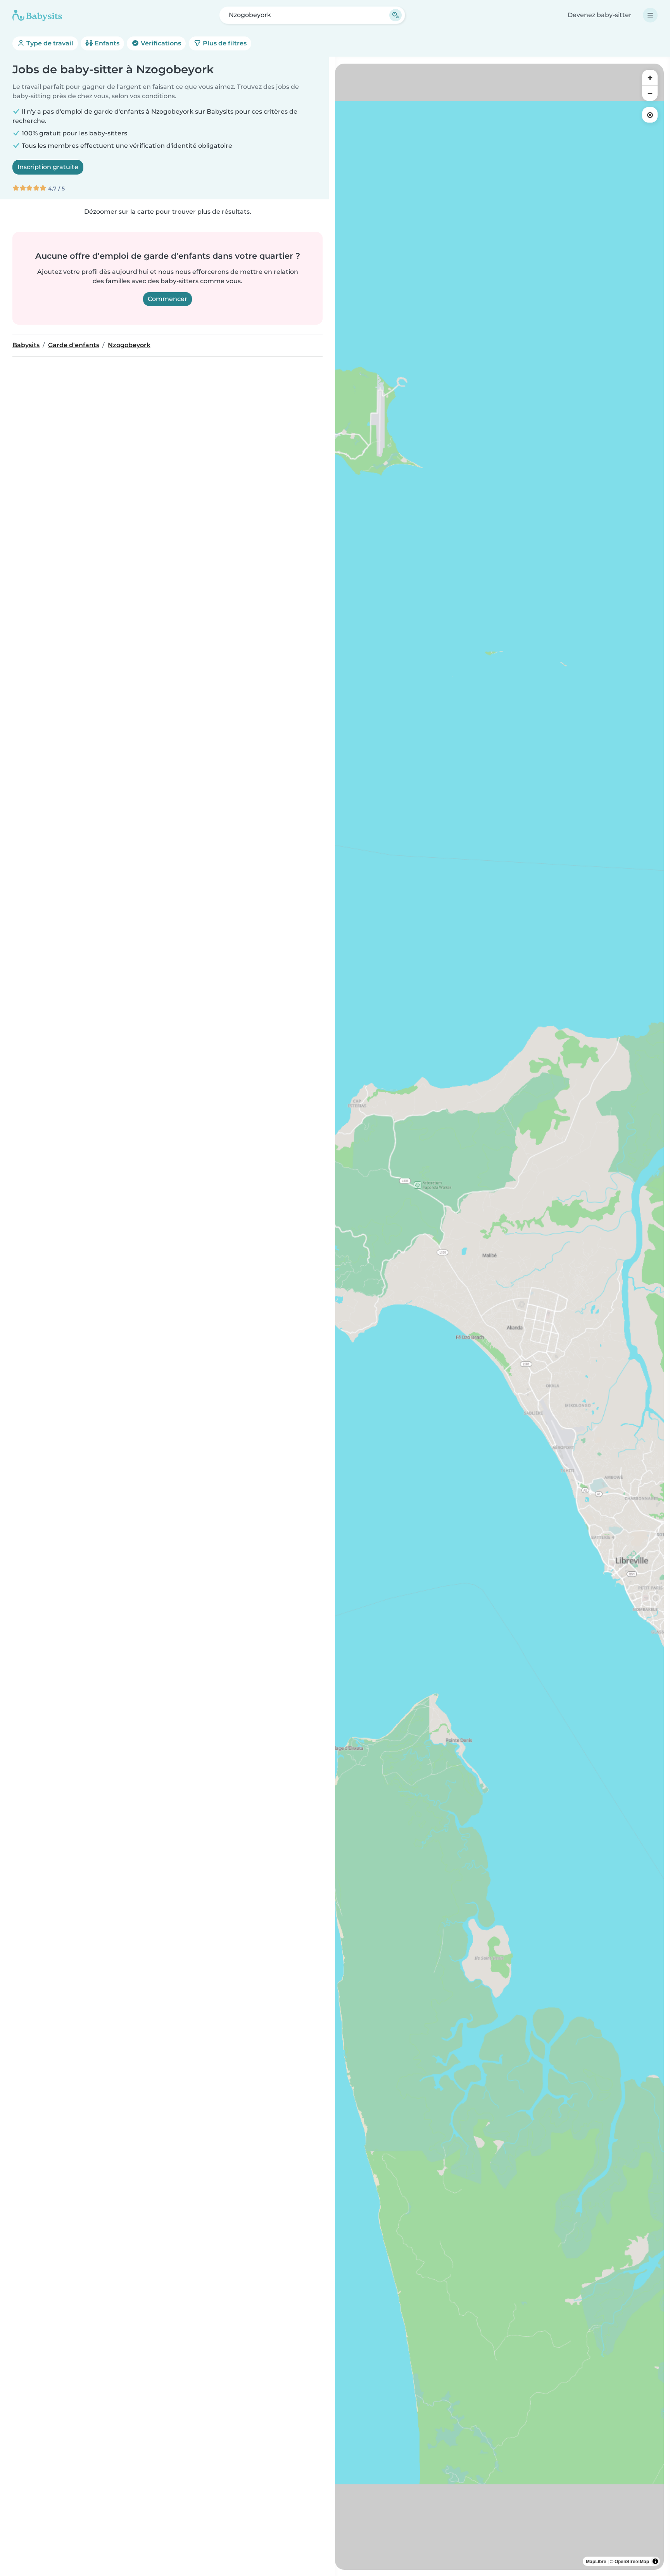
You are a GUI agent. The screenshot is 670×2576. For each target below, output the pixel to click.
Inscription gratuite (48, 167)
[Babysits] (37, 15)
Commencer (167, 299)
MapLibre (596, 2561)
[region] (499, 1317)
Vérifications (160, 43)
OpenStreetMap (632, 2561)
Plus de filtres (224, 43)
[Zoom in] (650, 78)
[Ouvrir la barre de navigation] (650, 15)
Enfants (106, 43)
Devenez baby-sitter (600, 15)
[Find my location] (650, 115)
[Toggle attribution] (655, 2561)
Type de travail (49, 43)
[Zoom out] (650, 93)
